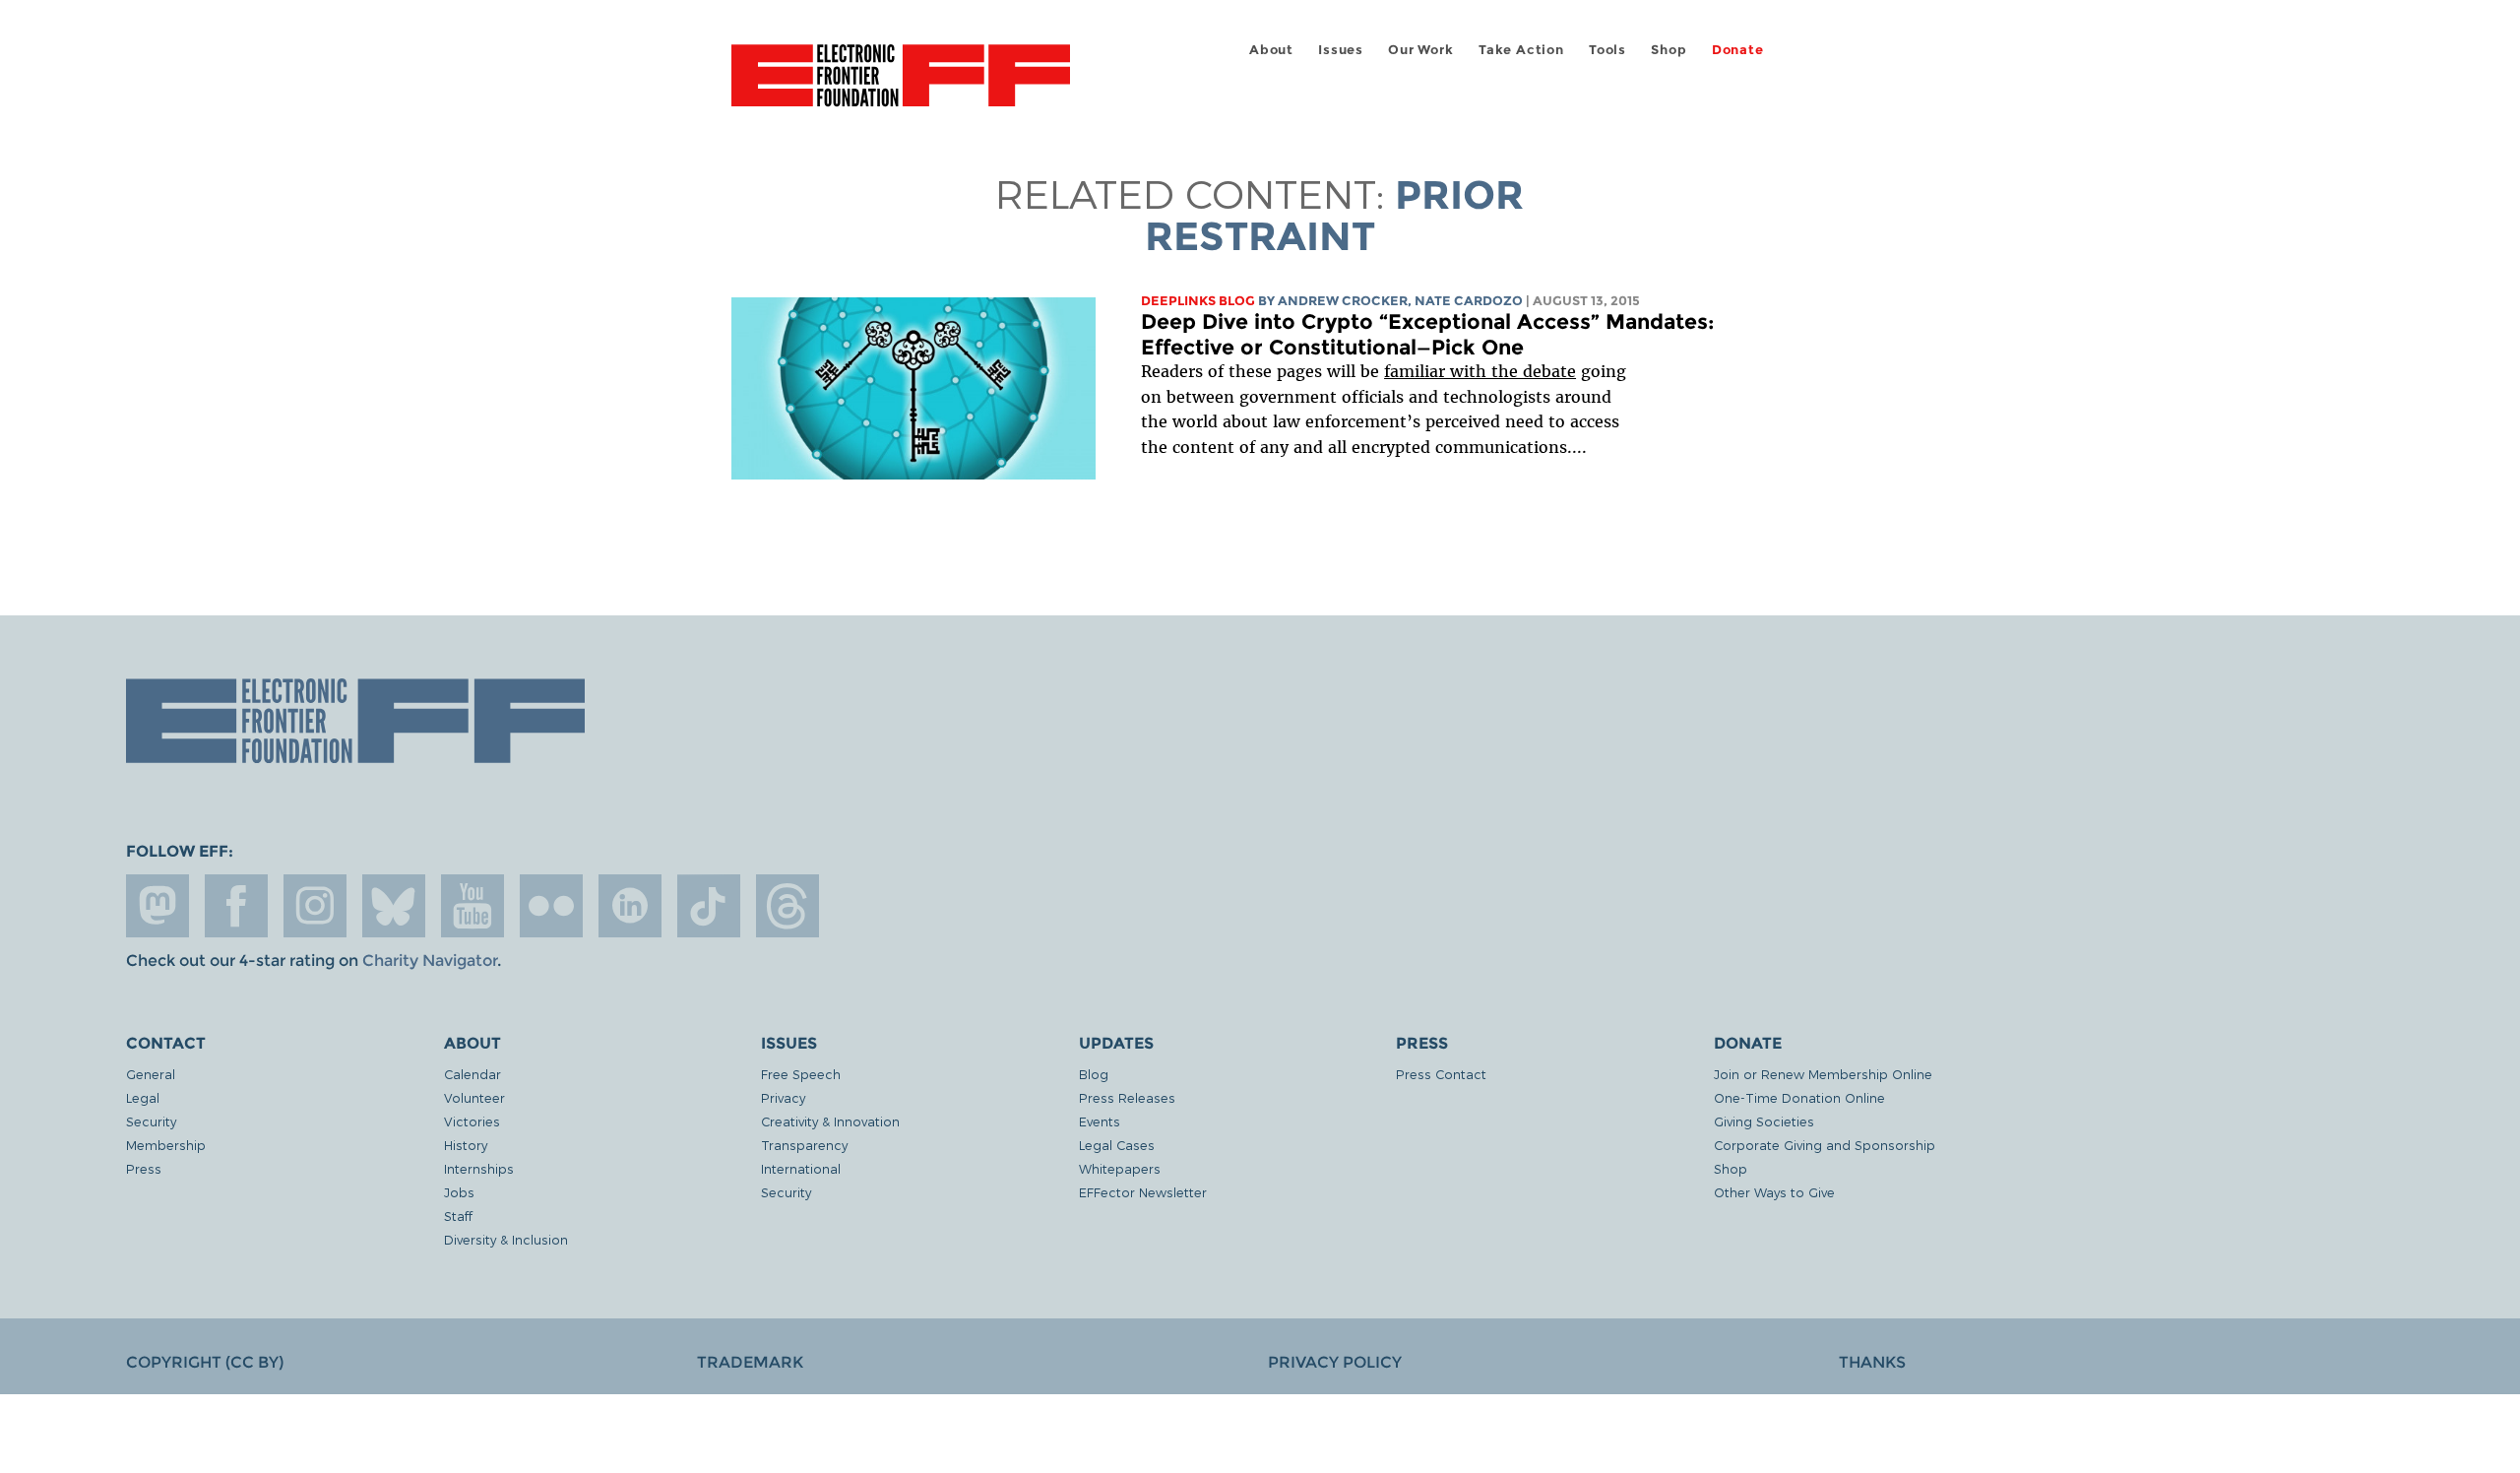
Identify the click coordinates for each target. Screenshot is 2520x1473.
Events (1100, 1121)
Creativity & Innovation (830, 1121)
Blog (1094, 1074)
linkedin (630, 906)
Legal (143, 1097)
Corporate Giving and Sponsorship (1825, 1145)
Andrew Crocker (1343, 301)
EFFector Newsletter (1143, 1192)
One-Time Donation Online (1799, 1097)
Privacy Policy (1335, 1362)
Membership (166, 1145)
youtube (472, 906)
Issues (1341, 50)
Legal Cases (1117, 1145)
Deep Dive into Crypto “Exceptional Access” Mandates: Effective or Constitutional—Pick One (1428, 334)
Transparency (804, 1145)
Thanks (1872, 1362)
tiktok (709, 906)
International (801, 1168)
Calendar (472, 1074)
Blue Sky (394, 906)
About (1271, 50)
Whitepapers (1120, 1168)
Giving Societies (1764, 1121)
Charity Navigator (430, 961)
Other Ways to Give (1774, 1192)
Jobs (459, 1192)
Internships (479, 1168)
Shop (1669, 50)
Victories (472, 1121)
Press (144, 1168)
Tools (1607, 50)
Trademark (750, 1362)
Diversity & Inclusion (506, 1239)
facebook (236, 906)
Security (151, 1121)
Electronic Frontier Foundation (901, 87)
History (466, 1145)
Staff (458, 1216)
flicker (551, 906)
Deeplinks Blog (1198, 301)
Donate (1738, 50)
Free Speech (801, 1074)
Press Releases (1127, 1097)
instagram (315, 906)
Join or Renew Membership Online (1823, 1074)
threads (787, 906)
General (151, 1074)
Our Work (1420, 50)
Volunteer (474, 1097)
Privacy (783, 1097)
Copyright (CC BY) (205, 1362)
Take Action (1521, 50)
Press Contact (1441, 1074)
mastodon (157, 906)
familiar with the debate (1480, 371)
